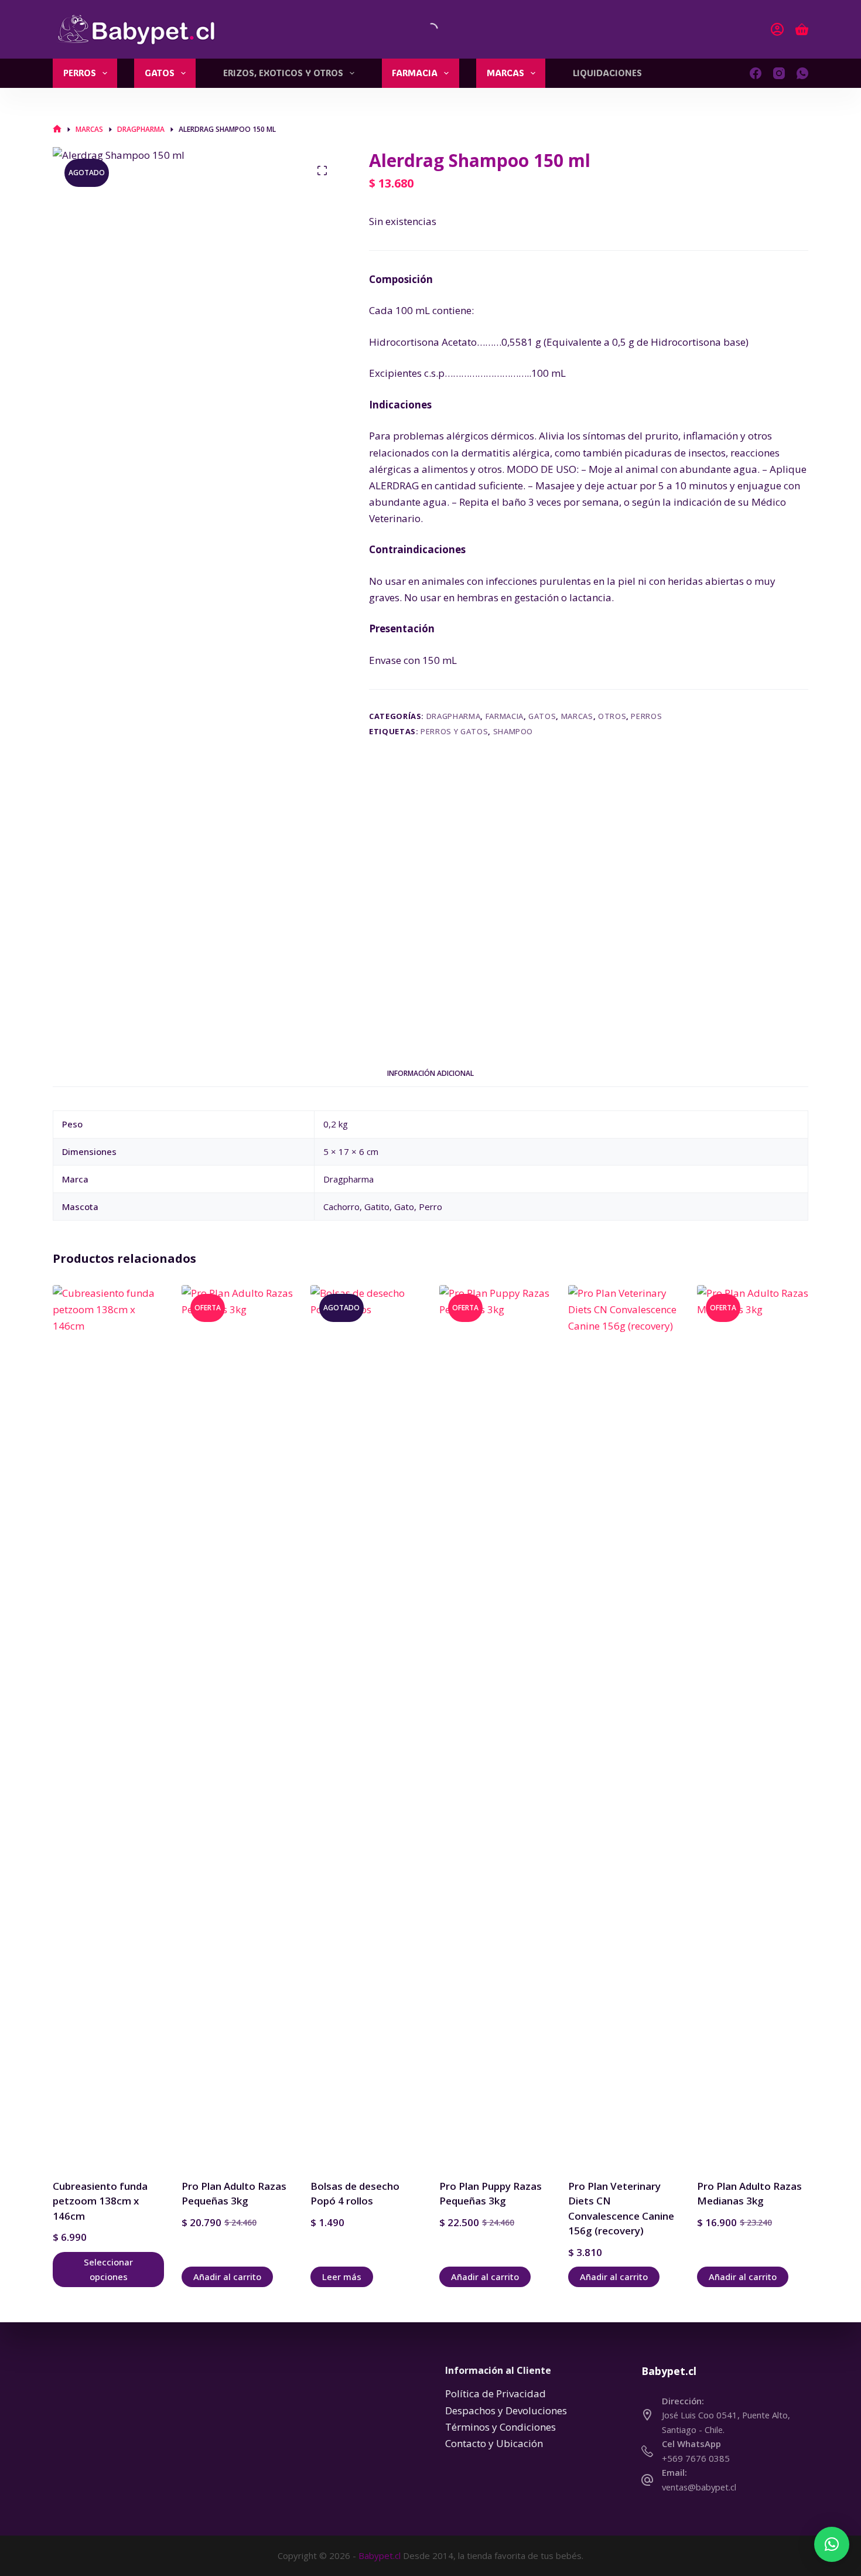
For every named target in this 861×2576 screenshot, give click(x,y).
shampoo (513, 731)
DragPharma (454, 716)
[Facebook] (756, 73)
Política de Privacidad (496, 2393)
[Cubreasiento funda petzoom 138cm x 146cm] (108, 1725)
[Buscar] (422, 29)
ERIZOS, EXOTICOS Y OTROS (283, 73)
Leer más (342, 2277)
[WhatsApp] (802, 73)
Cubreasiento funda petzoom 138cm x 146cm (100, 2201)
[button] (832, 2544)
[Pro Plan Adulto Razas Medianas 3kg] (753, 1725)
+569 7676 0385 (696, 2458)
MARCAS (505, 73)
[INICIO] (57, 129)
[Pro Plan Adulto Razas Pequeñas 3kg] (237, 1725)
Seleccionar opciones (108, 2269)
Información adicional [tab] (430, 1073)
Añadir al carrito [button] (227, 2277)
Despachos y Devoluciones (506, 2410)
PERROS (80, 73)
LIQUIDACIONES (607, 73)
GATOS (160, 73)
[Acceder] (777, 29)
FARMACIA (415, 73)
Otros (612, 716)
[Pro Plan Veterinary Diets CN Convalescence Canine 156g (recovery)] (624, 1725)
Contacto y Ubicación (494, 2443)
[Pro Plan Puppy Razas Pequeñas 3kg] (495, 1725)
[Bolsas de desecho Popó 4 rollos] (366, 1725)
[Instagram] (779, 73)
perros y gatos (454, 731)
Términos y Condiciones (500, 2427)
